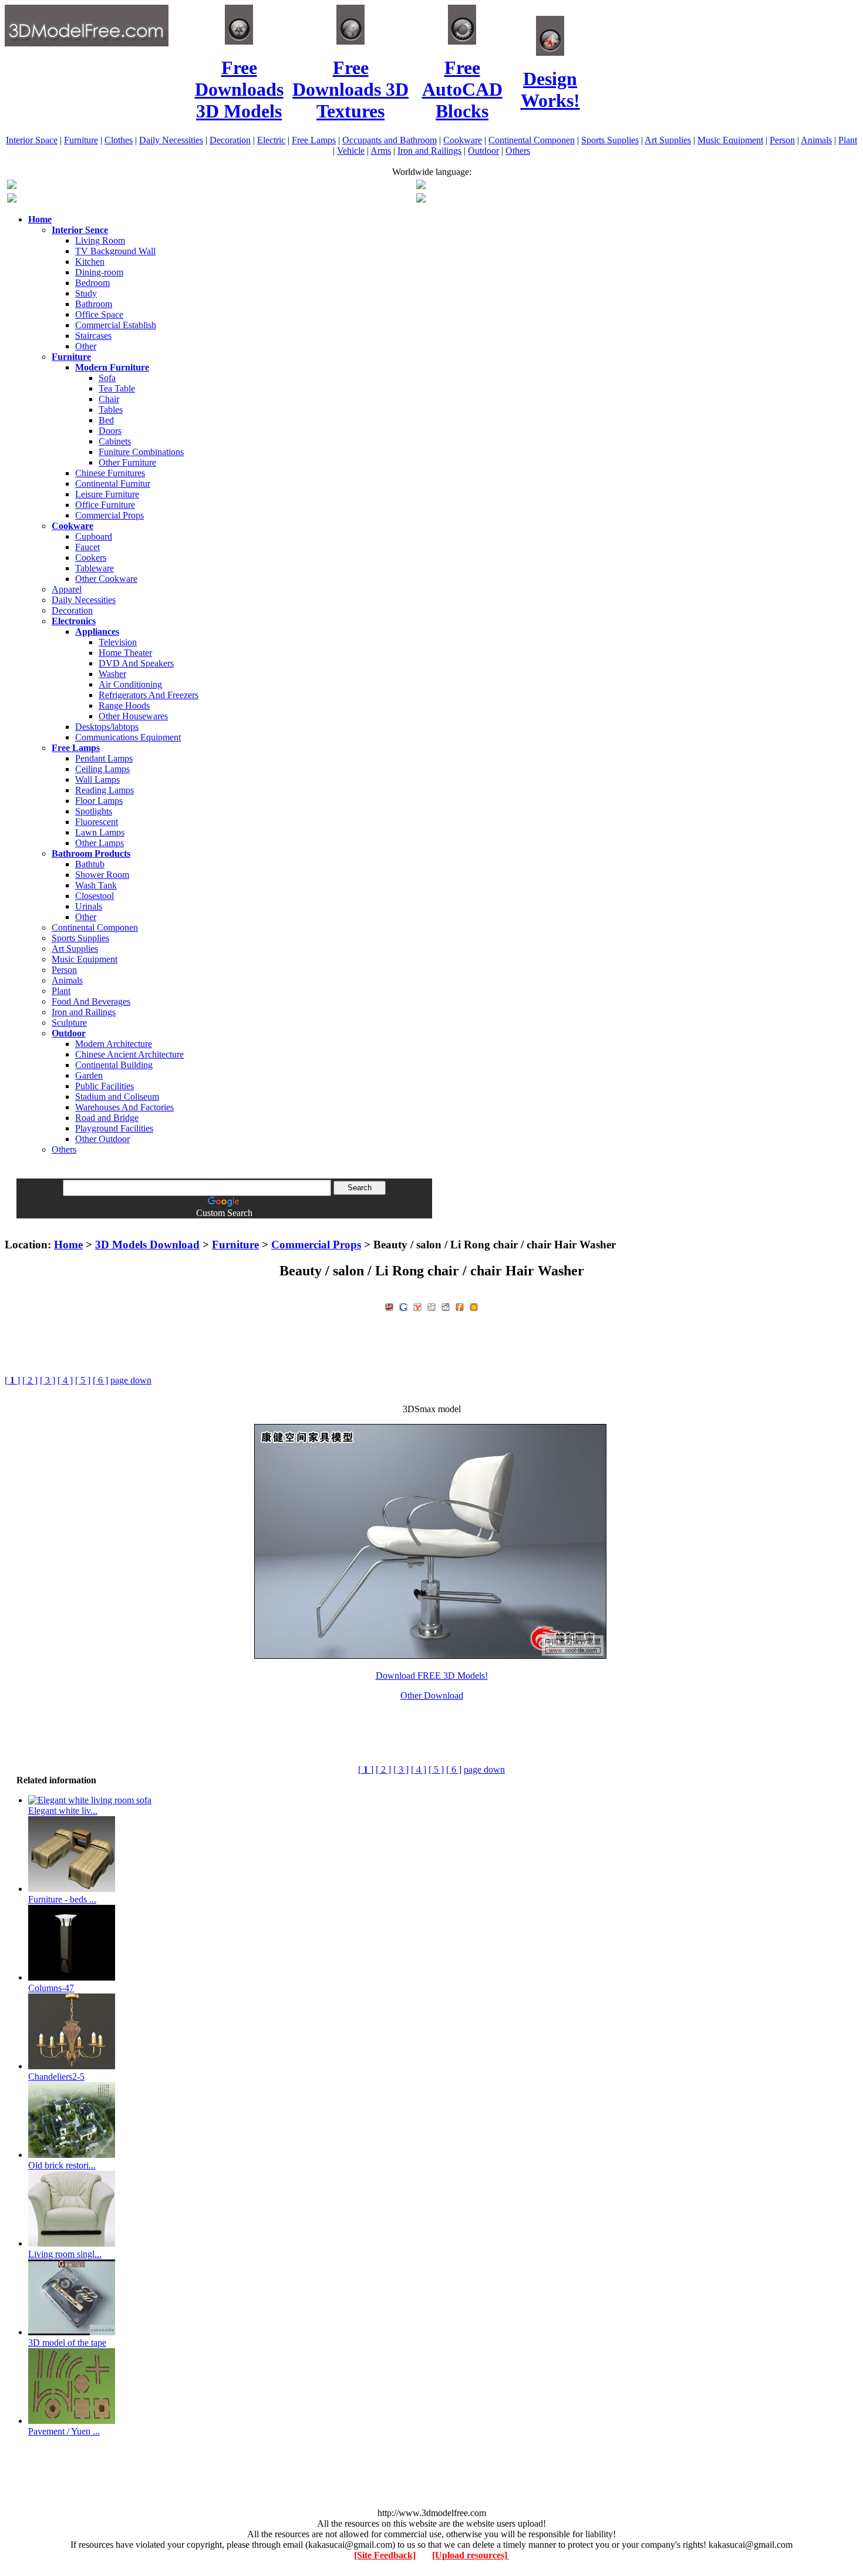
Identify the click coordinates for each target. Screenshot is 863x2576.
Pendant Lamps (104, 758)
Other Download (432, 1696)
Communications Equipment (128, 737)
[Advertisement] (431, 1223)
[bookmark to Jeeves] (389, 1306)
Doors (110, 431)
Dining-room (99, 272)
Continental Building (114, 1065)
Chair (109, 399)
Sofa (107, 378)
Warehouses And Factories (124, 1107)
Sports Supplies (610, 140)
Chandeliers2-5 (56, 2077)
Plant (848, 140)
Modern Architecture (114, 1044)
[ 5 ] (83, 1380)
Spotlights (94, 811)
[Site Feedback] (385, 2555)
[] (12, 1380)
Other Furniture (127, 462)
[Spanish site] (421, 186)
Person (782, 140)
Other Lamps (100, 843)
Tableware (95, 568)
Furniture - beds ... (62, 1899)
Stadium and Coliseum (117, 1097)
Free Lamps (314, 140)
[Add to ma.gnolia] (474, 1306)
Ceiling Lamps (102, 769)
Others (518, 151)
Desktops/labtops (107, 727)
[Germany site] (421, 199)
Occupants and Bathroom (390, 140)
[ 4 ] (65, 1380)
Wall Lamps (97, 779)
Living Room (100, 240)
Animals (816, 140)
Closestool (95, 896)
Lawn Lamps (100, 832)
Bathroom (94, 304)
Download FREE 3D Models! (432, 1676)
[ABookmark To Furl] (460, 1306)
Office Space (99, 314)
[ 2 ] (30, 1380)
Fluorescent (97, 822)
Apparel (67, 589)
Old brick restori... (62, 2165)
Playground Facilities (114, 1128)
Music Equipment (730, 140)
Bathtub (90, 864)
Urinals (89, 906)
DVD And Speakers (136, 663)
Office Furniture (105, 505)
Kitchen (90, 262)
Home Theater (125, 653)
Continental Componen (532, 140)
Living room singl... (65, 2254)
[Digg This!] (431, 1306)
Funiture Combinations (141, 452)
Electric (271, 140)
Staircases (93, 336)
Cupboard (94, 536)
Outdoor (483, 151)
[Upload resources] (471, 2555)
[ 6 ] (100, 1380)
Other (86, 346)
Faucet (87, 547)
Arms (381, 151)
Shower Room (102, 875)
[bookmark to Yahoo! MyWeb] (417, 1306)
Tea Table (117, 388)
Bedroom (92, 283)
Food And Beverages (91, 1001)
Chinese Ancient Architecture (129, 1054)
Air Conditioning (130, 684)
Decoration (230, 140)
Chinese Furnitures (110, 473)
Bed (106, 420)
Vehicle (351, 151)
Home (68, 1245)
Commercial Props (109, 515)
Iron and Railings (429, 151)
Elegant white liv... (63, 1811)
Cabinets (115, 441)
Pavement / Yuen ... (64, 2431)
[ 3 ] (48, 1380)
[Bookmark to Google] (403, 1306)
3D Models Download (147, 1245)
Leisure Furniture (107, 494)
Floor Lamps (99, 801)
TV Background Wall (115, 251)
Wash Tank (96, 885)
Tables (111, 410)
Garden (89, 1075)
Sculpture (69, 1023)
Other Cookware (106, 579)
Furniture (81, 140)
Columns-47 (51, 1988)
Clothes (119, 140)
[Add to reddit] (446, 1306)
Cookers (91, 558)
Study (86, 293)
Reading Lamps (104, 790)
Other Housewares (133, 716)
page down (131, 1380)
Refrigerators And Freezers (149, 695)
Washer (112, 674)
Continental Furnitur (113, 484)
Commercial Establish (116, 325)
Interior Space (32, 140)
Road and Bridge (107, 1118)
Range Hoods (124, 706)
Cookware (463, 140)
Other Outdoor (102, 1139)
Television (118, 642)
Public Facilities (104, 1086)
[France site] (12, 199)
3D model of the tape (67, 2343)
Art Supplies (668, 140)
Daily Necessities (171, 140)
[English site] (12, 186)
